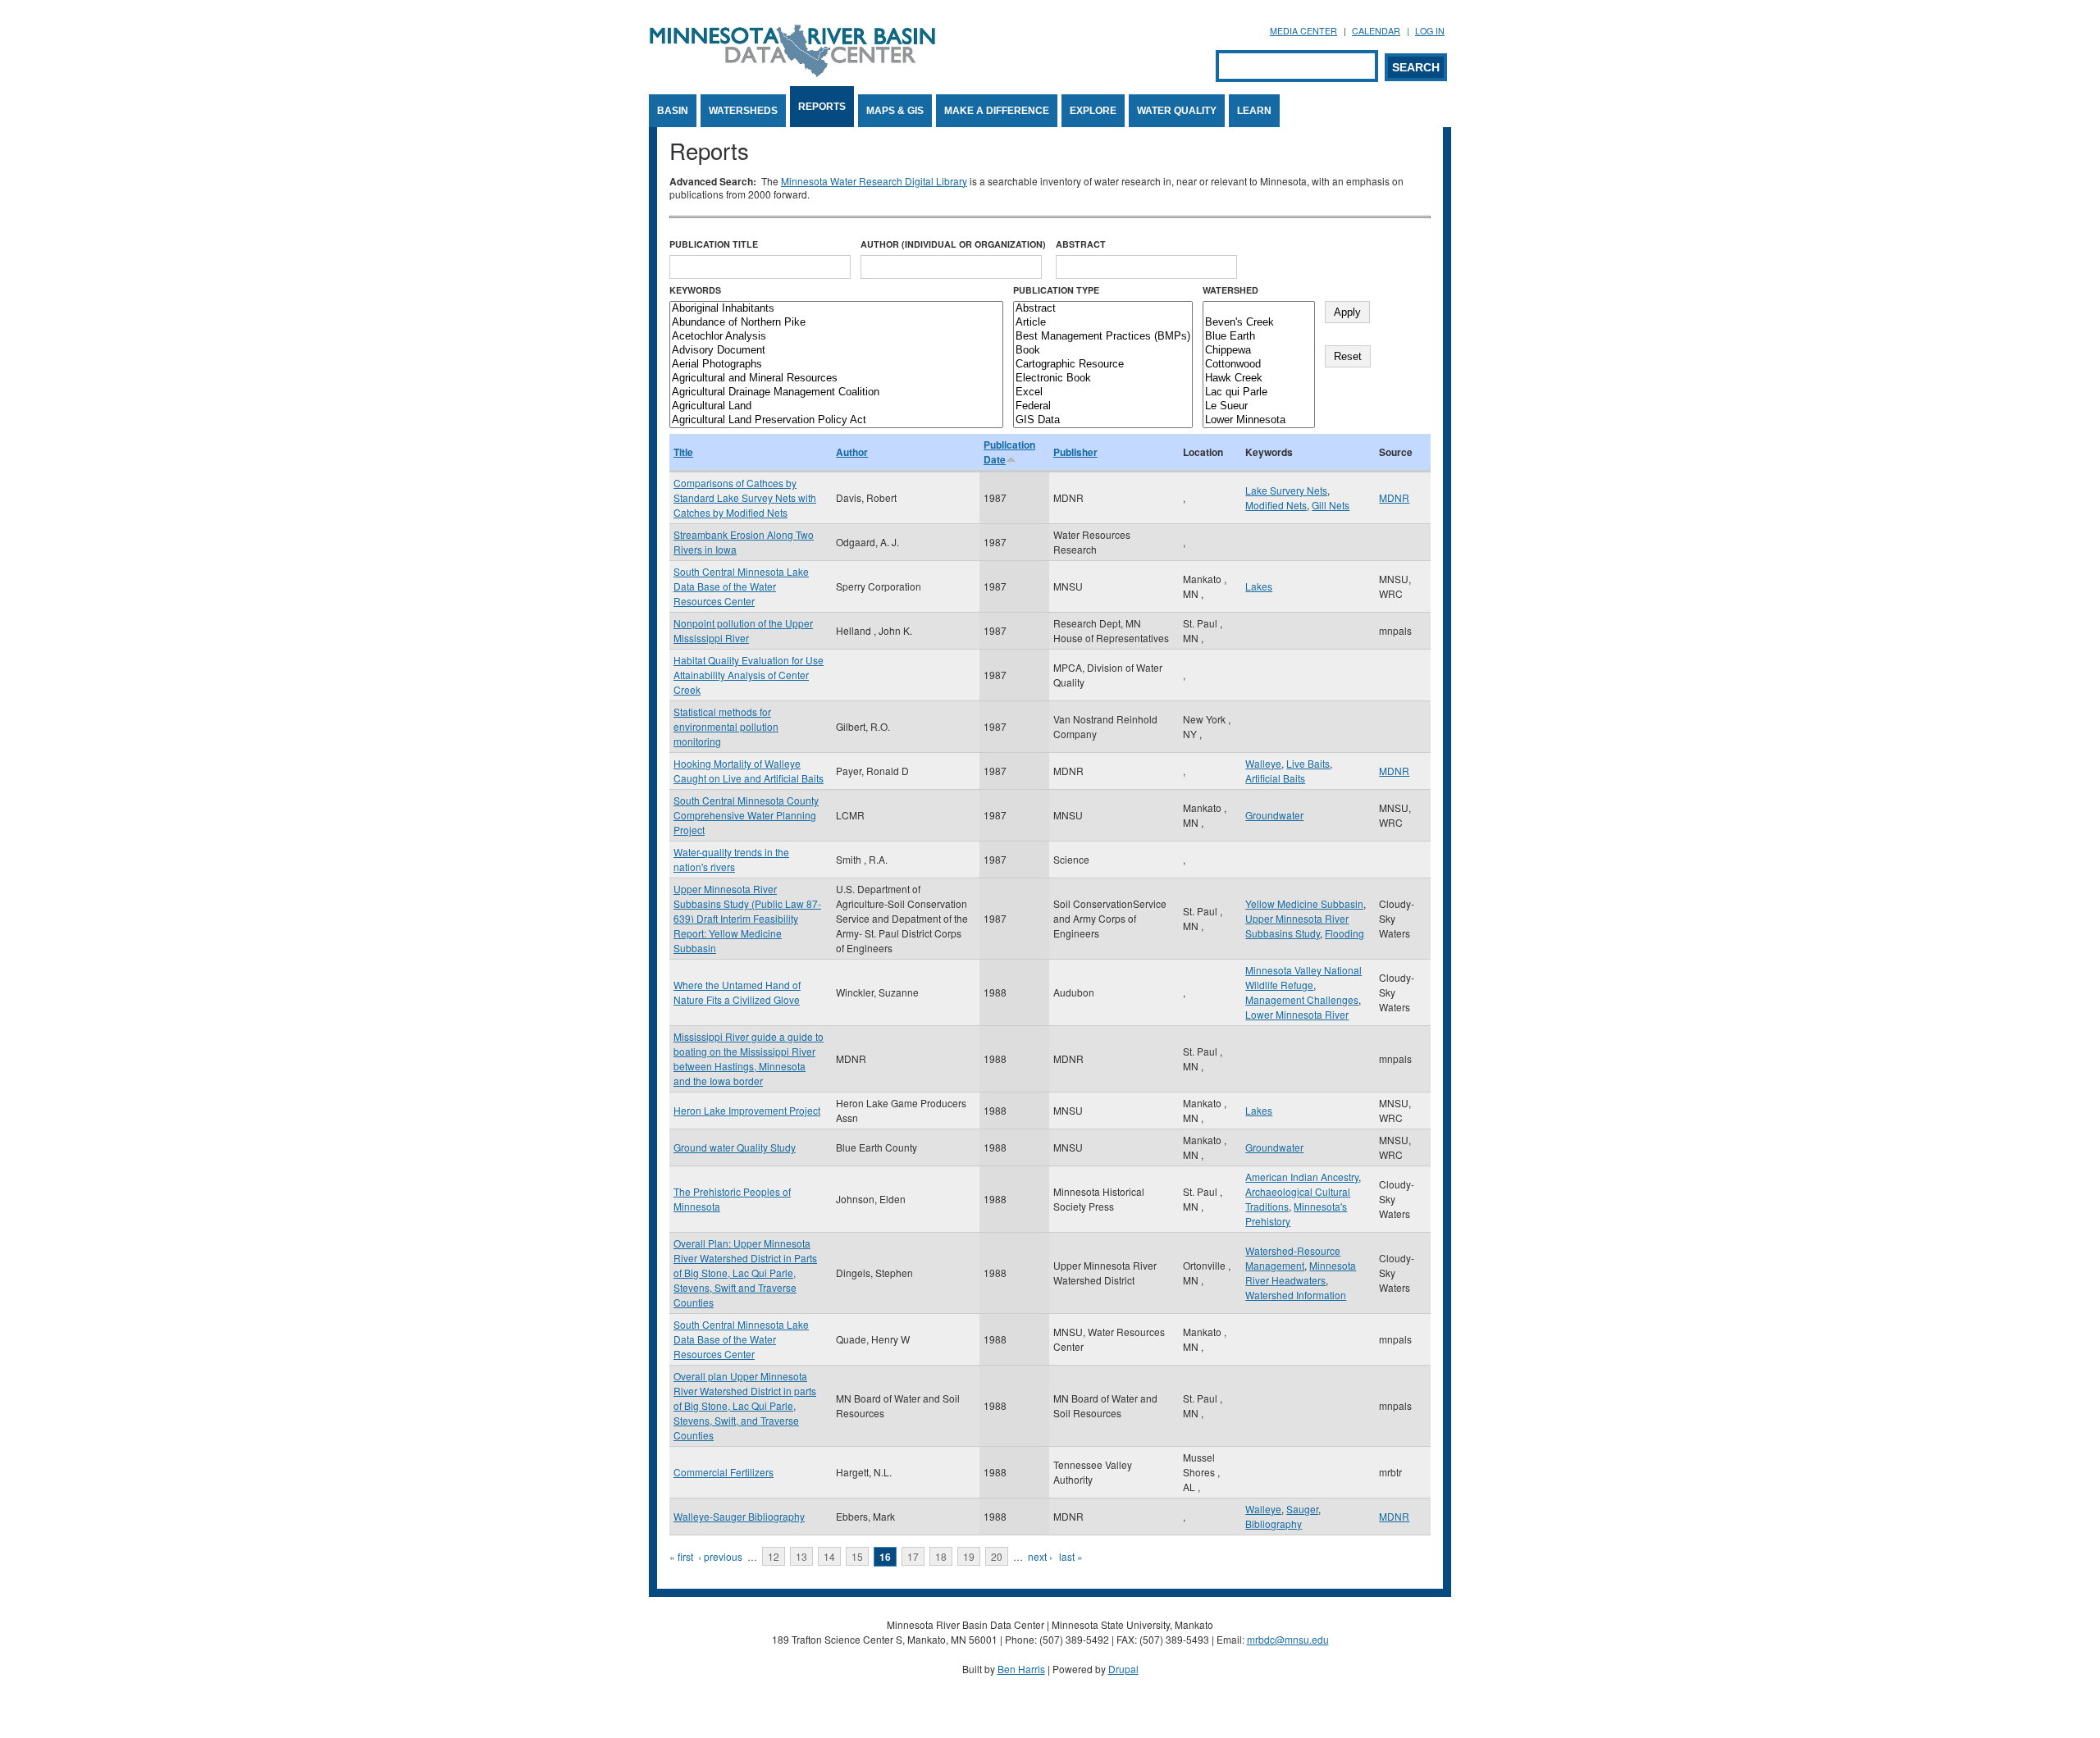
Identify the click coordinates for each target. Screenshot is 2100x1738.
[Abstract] (1103, 309)
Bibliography (1274, 1524)
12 (774, 1556)
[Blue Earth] (1259, 337)
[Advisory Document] (836, 351)
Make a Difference (997, 111)
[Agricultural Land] (836, 406)
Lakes (1259, 586)
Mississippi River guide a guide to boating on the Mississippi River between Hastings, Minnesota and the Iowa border (749, 1058)
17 (913, 1556)
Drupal (1123, 1669)
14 (829, 1556)
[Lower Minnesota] (1259, 420)
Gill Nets (1331, 505)
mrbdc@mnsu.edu (1288, 1639)
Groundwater (1274, 815)
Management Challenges (1302, 999)
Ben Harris (1021, 1669)
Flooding (1344, 933)
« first (681, 1556)
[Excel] (1103, 392)
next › (1040, 1556)
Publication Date (1009, 452)
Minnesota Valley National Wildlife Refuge (1303, 977)
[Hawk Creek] (1259, 379)
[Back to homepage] (792, 73)
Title (683, 452)
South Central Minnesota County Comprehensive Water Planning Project (746, 815)
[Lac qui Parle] (1259, 392)
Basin (673, 111)
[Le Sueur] (1259, 406)
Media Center (1303, 31)
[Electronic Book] (1103, 379)
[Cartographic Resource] (1103, 365)
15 (857, 1556)
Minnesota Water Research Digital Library (874, 181)
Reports (822, 107)
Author (852, 452)
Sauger (1302, 1509)
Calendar (1376, 31)
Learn (1254, 111)
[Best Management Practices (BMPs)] (1103, 337)
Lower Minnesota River (1297, 1014)
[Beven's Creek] (1259, 323)
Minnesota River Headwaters (1301, 1273)
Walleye (1263, 763)
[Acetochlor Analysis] (836, 337)
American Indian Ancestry (1302, 1177)
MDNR (1394, 497)
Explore (1093, 111)
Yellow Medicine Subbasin (1304, 903)
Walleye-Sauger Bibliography (739, 1516)
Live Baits (1308, 763)
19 (969, 1556)
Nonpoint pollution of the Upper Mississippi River (743, 630)
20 (997, 1556)
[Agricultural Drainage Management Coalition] (836, 392)
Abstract (1081, 244)
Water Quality (1177, 111)
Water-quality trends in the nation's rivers (731, 859)
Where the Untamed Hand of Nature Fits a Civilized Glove (737, 992)
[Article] (1103, 323)
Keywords (695, 290)
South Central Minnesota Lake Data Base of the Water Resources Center (741, 586)
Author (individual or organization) (953, 244)
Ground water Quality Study (735, 1147)
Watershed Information (1296, 1295)
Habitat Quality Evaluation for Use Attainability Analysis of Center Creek (749, 675)
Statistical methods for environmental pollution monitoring (726, 726)
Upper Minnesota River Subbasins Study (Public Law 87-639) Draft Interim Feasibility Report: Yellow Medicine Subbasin (747, 918)
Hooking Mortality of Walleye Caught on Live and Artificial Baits (749, 771)
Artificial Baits (1275, 778)
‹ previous (720, 1556)
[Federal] (1103, 406)
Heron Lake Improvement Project (747, 1110)
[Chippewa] (1259, 351)
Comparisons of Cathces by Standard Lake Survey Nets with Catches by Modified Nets (745, 497)
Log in (1430, 31)
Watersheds (743, 111)
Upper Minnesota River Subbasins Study (1297, 926)
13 (801, 1556)
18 (941, 1556)
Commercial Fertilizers (724, 1472)
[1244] (1259, 309)
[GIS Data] (1103, 420)
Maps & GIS (895, 111)
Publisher (1075, 452)
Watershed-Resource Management (1293, 1258)
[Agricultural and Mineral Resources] (836, 379)
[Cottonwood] (1259, 365)
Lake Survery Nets (1286, 490)
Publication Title (714, 244)
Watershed (1230, 290)
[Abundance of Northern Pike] (836, 323)
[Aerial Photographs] (836, 365)
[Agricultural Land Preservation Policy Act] (836, 420)
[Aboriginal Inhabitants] (836, 309)
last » (1071, 1556)
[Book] (1103, 351)
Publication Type (1056, 290)
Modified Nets (1276, 505)
